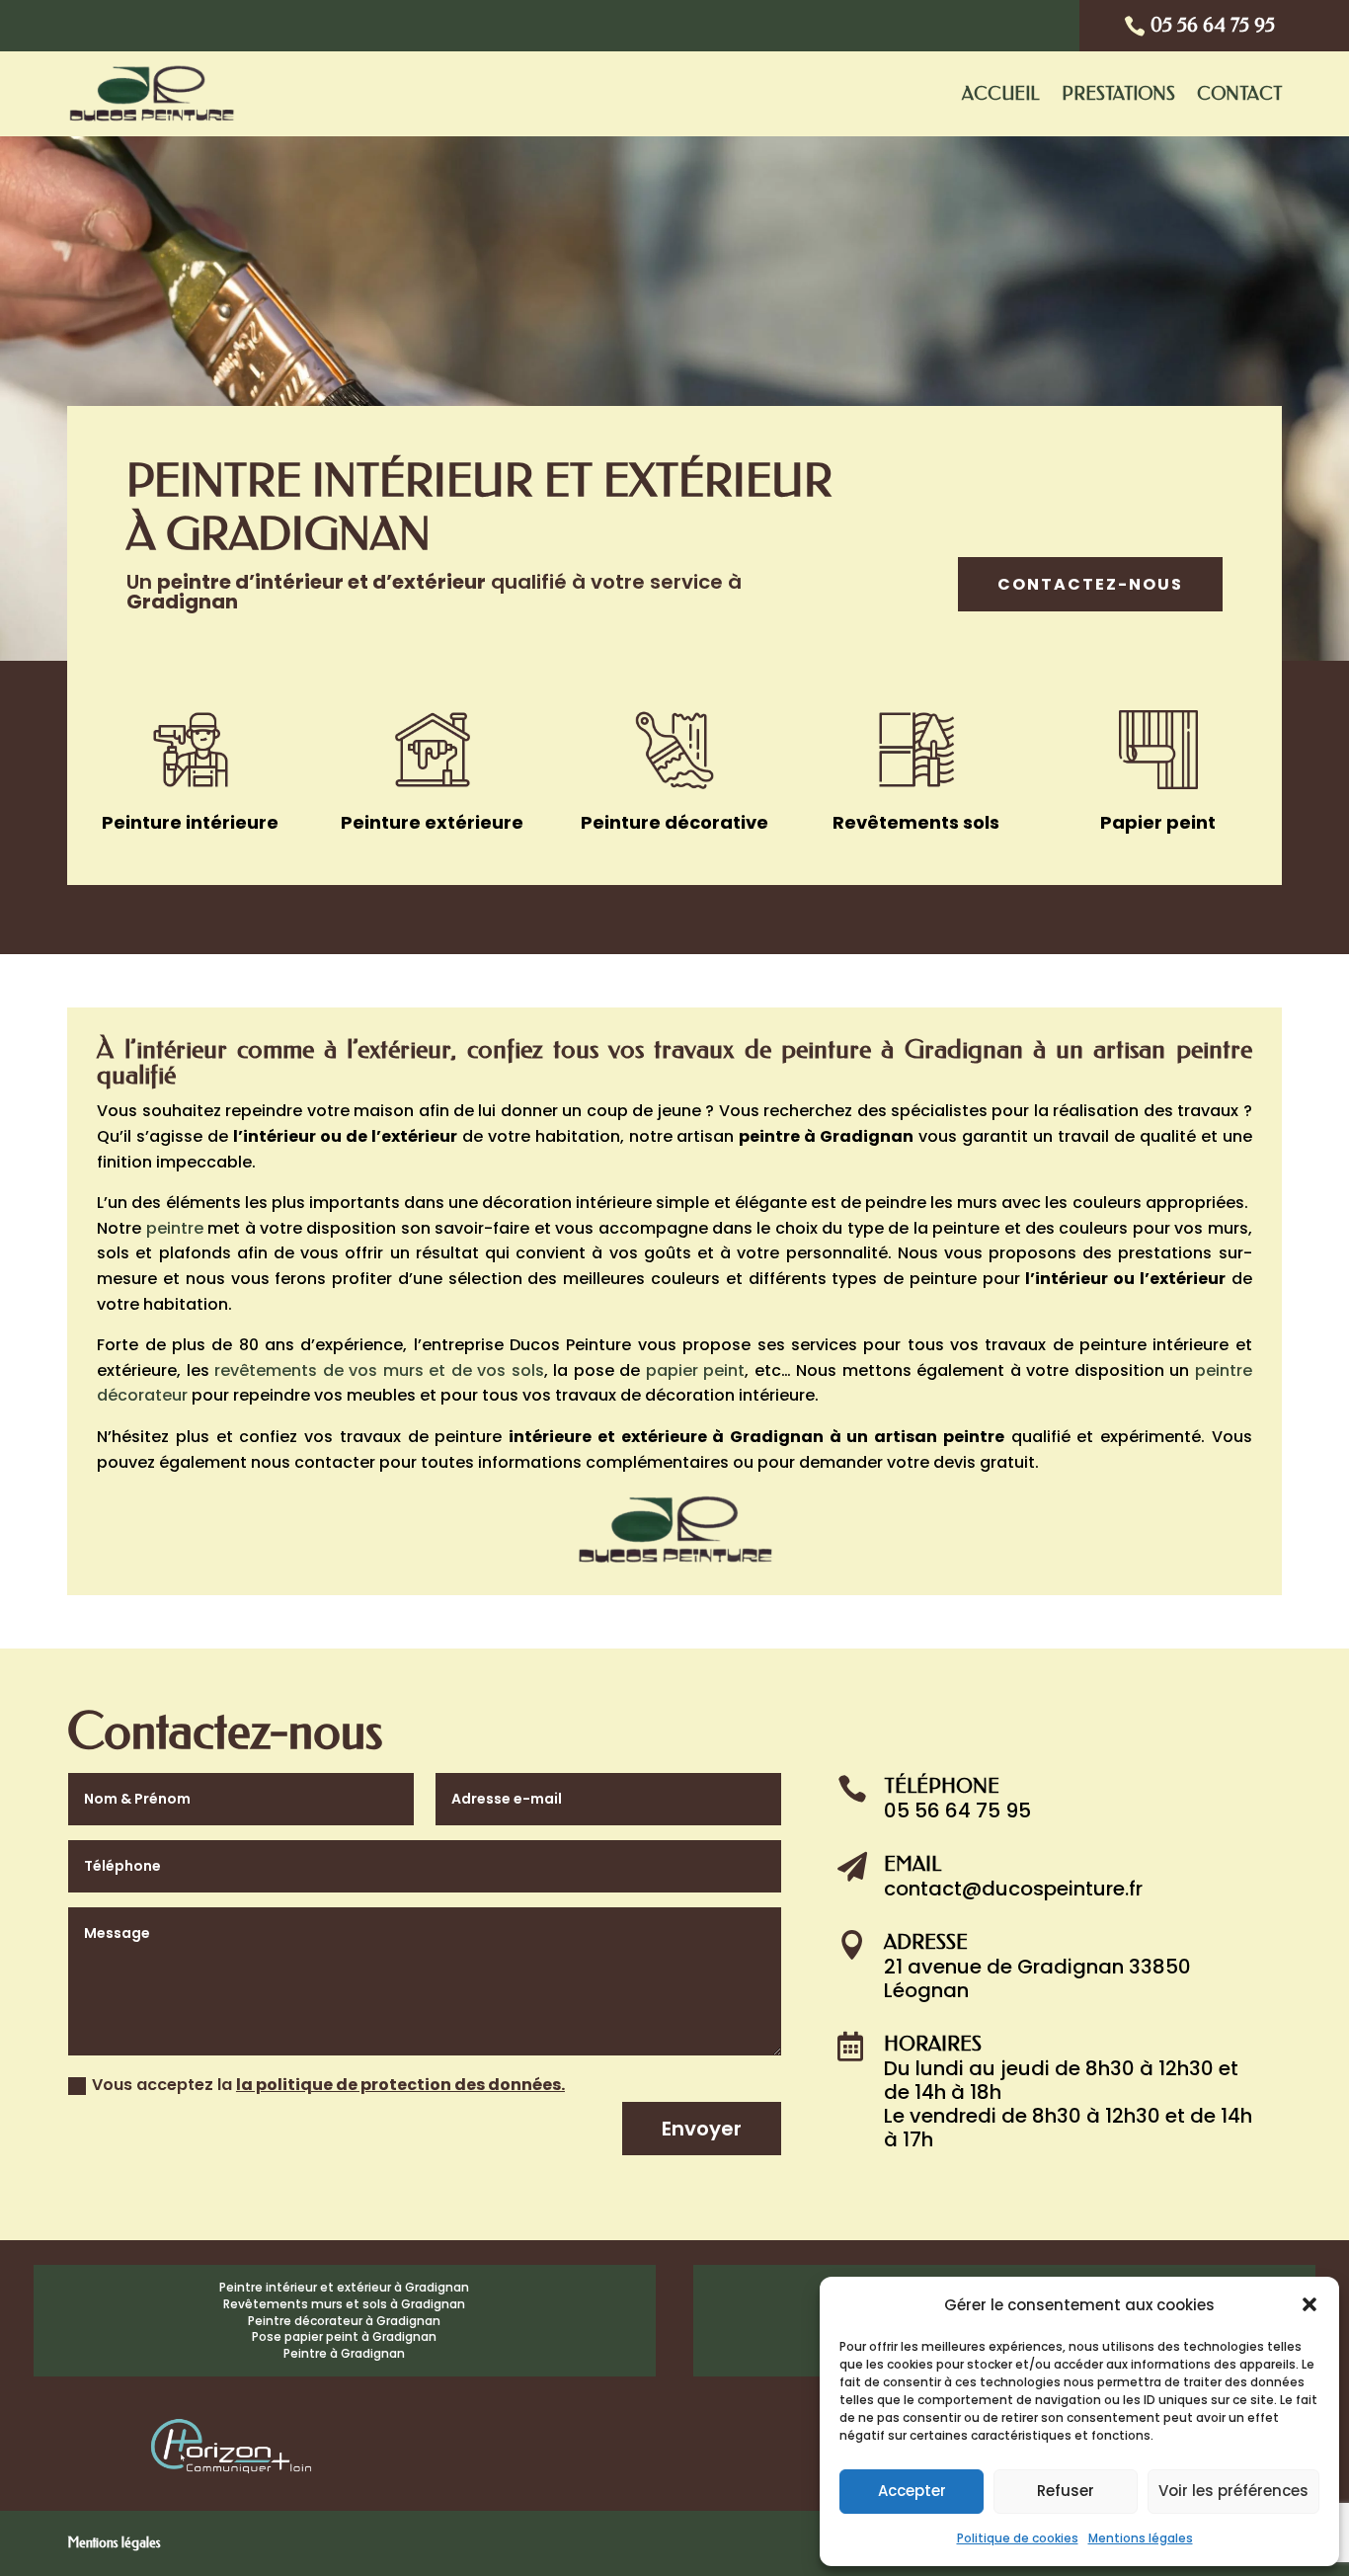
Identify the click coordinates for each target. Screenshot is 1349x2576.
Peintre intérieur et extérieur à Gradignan (344, 2287)
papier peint (696, 1370)
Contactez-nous (1090, 584)
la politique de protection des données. (400, 2085)
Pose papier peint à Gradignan (344, 2336)
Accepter (912, 2491)
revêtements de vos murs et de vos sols (379, 1370)
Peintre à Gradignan (344, 2353)
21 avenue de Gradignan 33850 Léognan (1037, 1978)
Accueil (1001, 94)
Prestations (1118, 94)
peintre (175, 1228)
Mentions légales (1141, 2538)
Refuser (1066, 2491)
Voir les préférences (1233, 2491)
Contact (1239, 94)
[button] (1309, 2304)
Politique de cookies (1018, 2538)
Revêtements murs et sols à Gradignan (344, 2304)
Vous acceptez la (328, 2085)
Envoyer (702, 2129)
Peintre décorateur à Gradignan (344, 2321)
